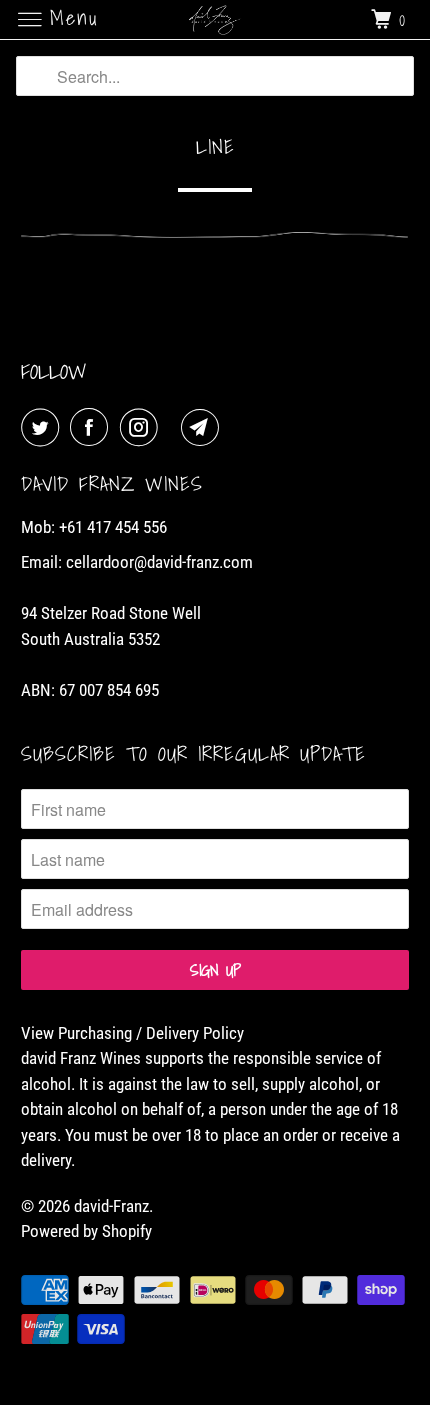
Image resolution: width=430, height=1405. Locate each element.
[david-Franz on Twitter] (44, 427)
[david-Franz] (215, 19)
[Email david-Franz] (204, 427)
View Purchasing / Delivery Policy (132, 1033)
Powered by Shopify (86, 1231)
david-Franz (111, 1206)
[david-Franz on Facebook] (93, 427)
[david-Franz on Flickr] (174, 427)
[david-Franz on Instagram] (143, 427)
